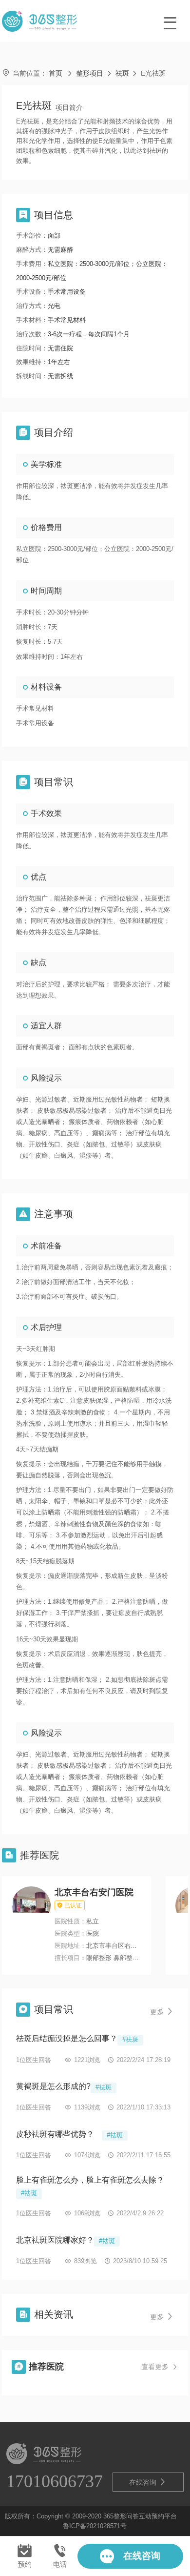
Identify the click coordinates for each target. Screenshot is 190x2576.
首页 (56, 73)
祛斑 (122, 73)
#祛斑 (130, 2040)
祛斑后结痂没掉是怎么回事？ (67, 2038)
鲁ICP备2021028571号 (95, 2526)
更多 (162, 2012)
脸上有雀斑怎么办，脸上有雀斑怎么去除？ (90, 2180)
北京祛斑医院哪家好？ (55, 2240)
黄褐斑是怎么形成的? (53, 2086)
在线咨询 (148, 2482)
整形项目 (90, 73)
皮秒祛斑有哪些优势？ (59, 2134)
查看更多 (160, 2367)
